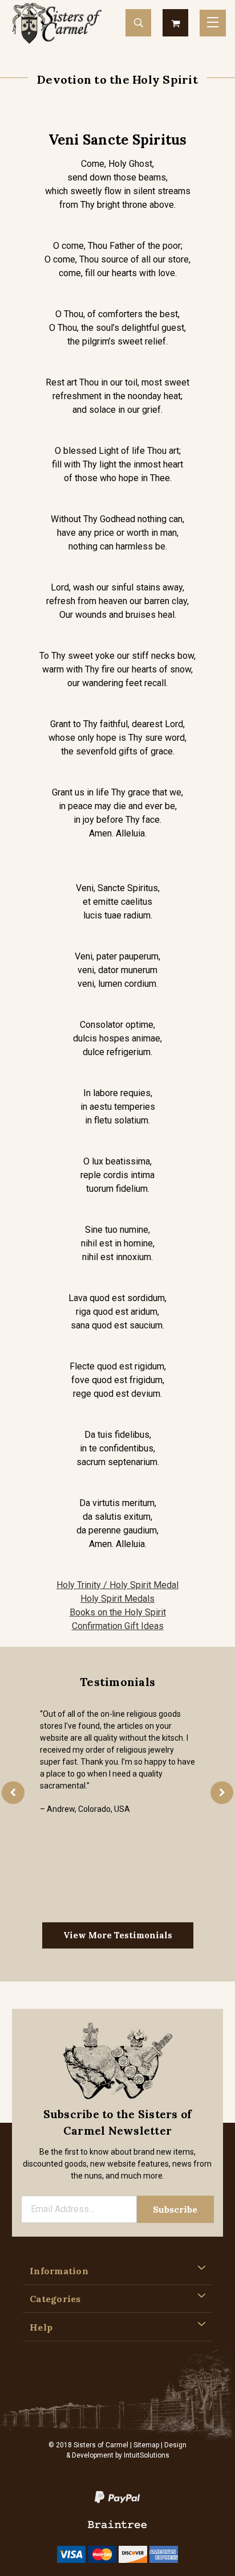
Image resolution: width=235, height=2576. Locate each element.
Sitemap (146, 2445)
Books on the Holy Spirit (118, 1612)
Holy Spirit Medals (117, 1599)
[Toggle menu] (213, 23)
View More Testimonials (118, 1935)
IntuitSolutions (147, 2455)
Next (222, 1792)
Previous (13, 1792)
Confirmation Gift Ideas (118, 1626)
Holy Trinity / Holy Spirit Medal (117, 1585)
